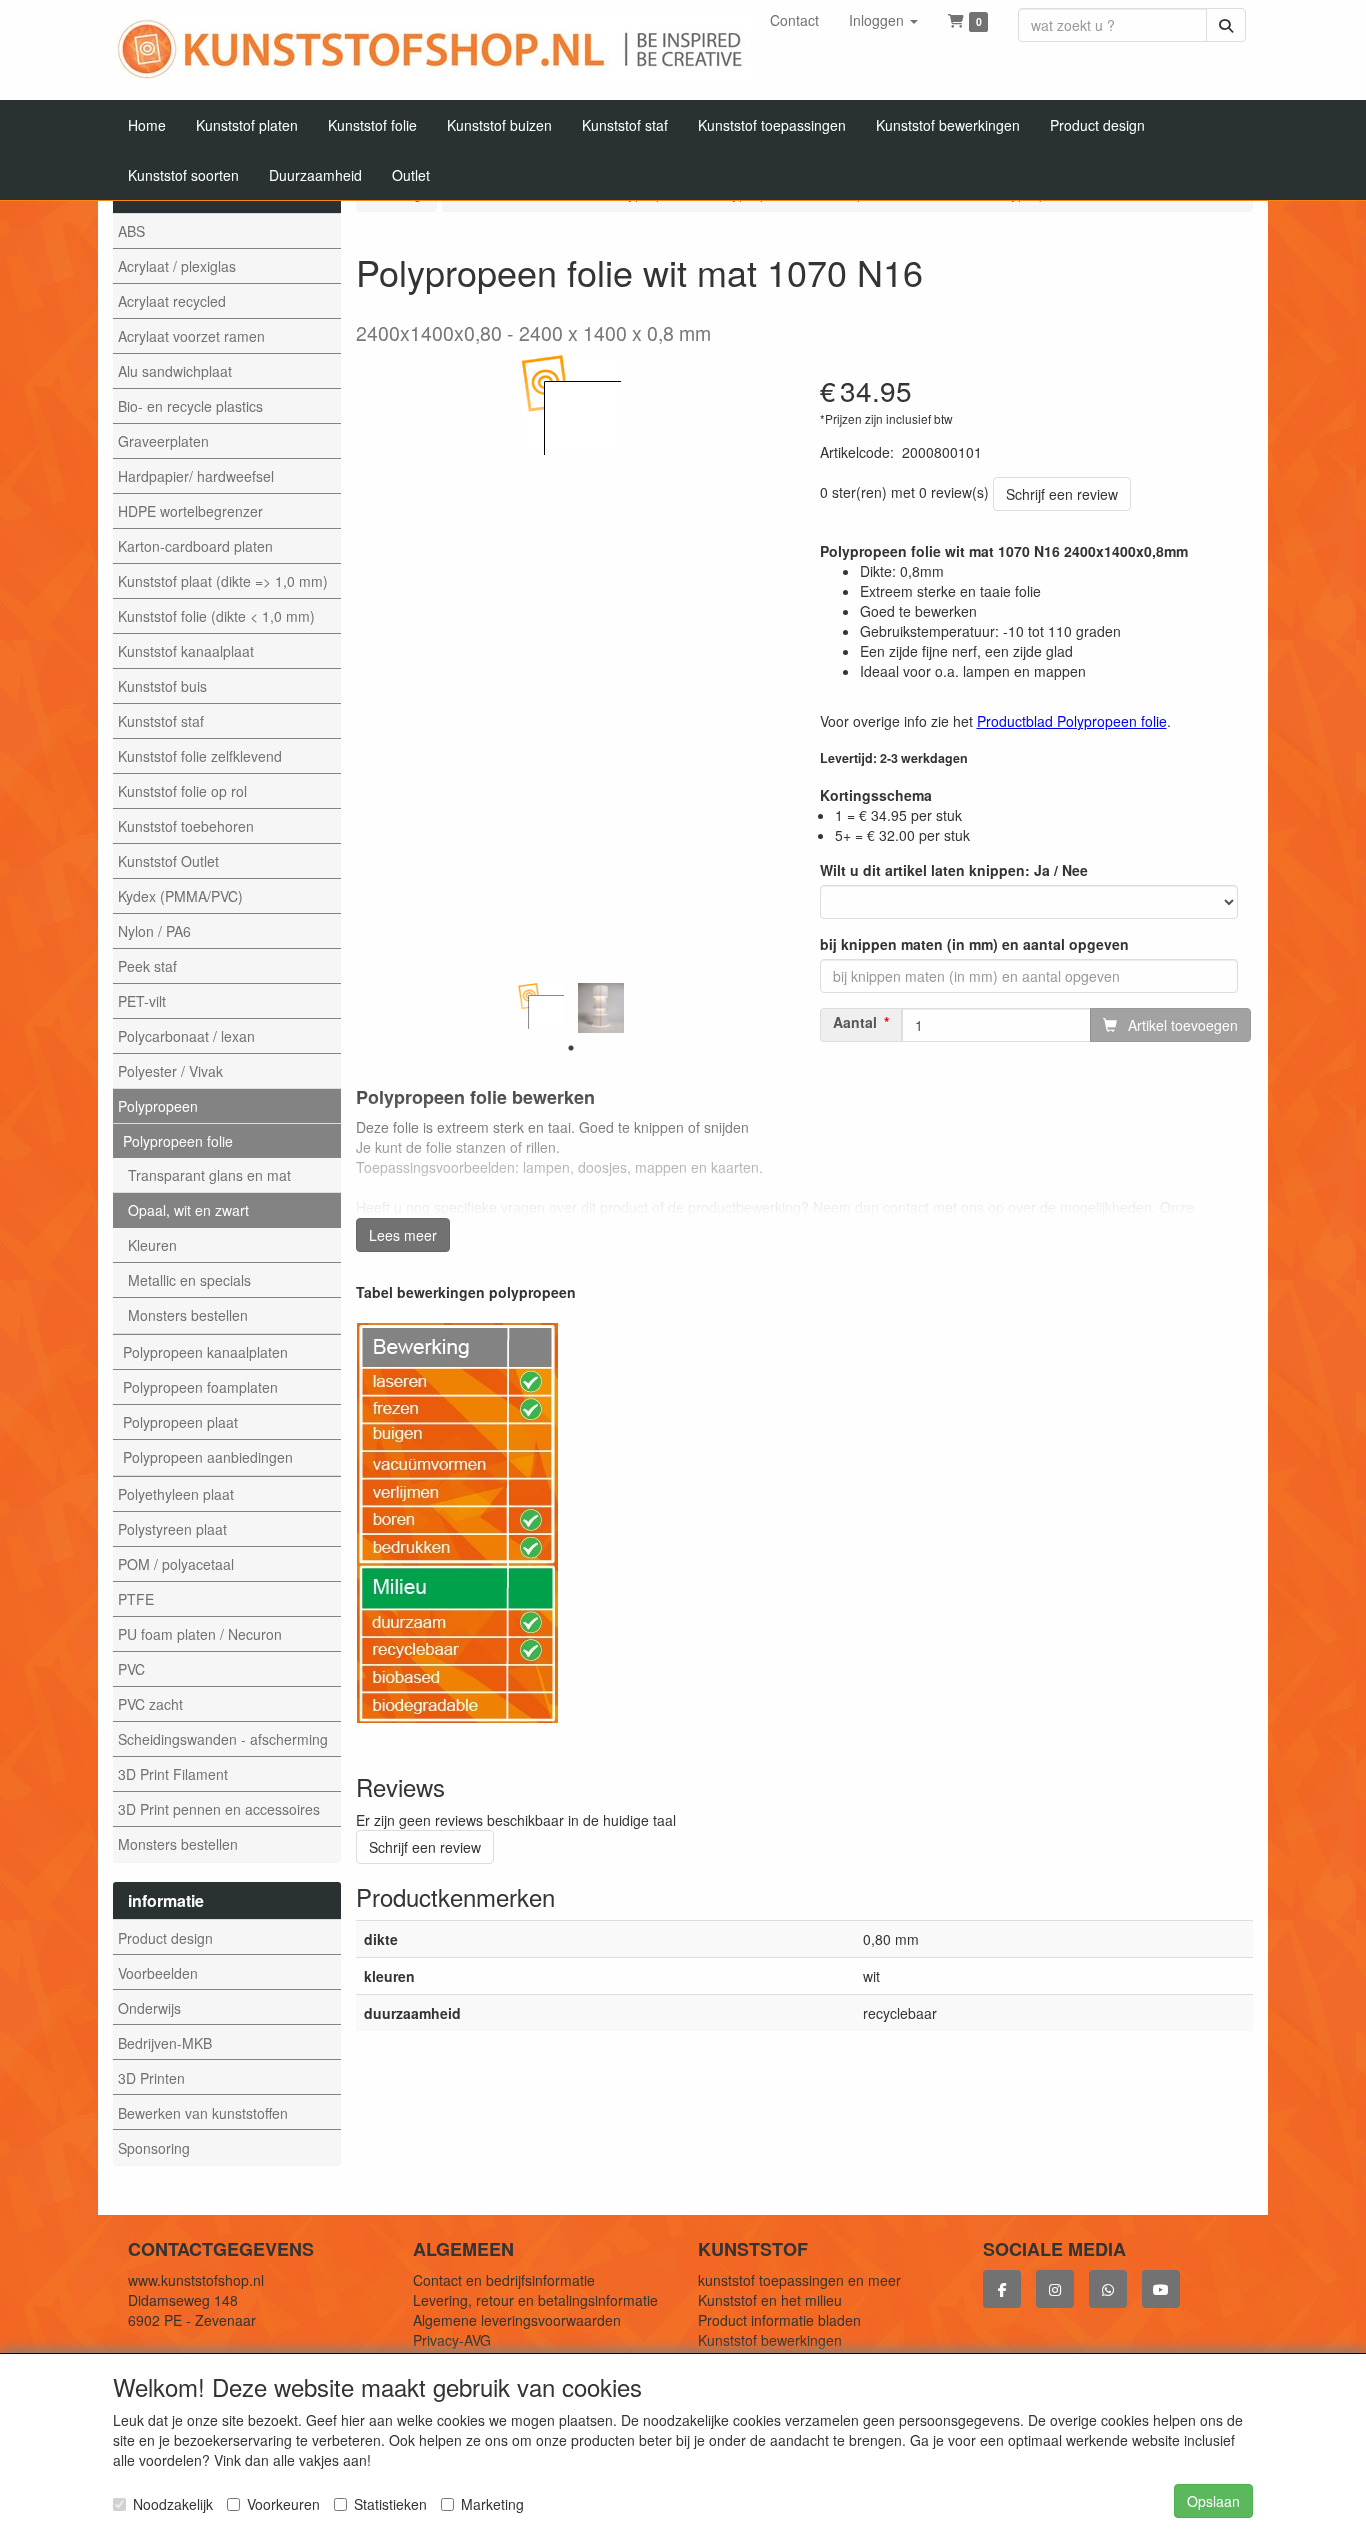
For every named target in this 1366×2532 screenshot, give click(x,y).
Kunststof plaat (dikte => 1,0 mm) (223, 581)
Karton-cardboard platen (195, 546)
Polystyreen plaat (172, 1529)
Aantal (855, 1022)
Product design (165, 1938)
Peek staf (147, 966)
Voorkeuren (283, 2504)
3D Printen (151, 2078)
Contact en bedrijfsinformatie (504, 2280)
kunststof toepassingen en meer (799, 2280)
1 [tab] (571, 1048)
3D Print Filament (173, 1774)
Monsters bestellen (188, 1315)
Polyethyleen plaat (176, 1494)
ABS (131, 231)
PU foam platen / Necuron (200, 1634)
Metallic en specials (189, 1280)
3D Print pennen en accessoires (219, 1809)
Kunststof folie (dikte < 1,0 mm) (216, 616)
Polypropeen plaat (180, 1422)
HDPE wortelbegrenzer (190, 511)
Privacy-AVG (452, 2340)
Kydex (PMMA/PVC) (180, 896)
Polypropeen (158, 1106)
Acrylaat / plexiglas (177, 266)
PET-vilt (142, 1001)
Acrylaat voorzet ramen (191, 336)
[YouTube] (1161, 2289)
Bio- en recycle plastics (190, 406)
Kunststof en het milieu (770, 2300)
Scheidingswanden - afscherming (223, 1739)
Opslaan (1213, 2501)
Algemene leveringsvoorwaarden (517, 2320)
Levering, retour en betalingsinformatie (535, 2300)
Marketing (492, 2504)
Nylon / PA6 (154, 931)
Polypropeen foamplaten (200, 1387)
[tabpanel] (541, 1006)
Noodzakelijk (173, 2504)
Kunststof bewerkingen (770, 2340)
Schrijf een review (1062, 494)
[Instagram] (1055, 2289)
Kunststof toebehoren (186, 826)
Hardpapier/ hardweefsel (196, 476)
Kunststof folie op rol (182, 791)
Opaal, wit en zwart (188, 1210)
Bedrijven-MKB (165, 2043)
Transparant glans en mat (209, 1175)
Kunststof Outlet (168, 861)
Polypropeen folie (178, 1141)
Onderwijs (149, 2008)
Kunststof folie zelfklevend (200, 756)
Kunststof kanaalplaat (186, 651)
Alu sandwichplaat (175, 371)
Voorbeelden (158, 1973)
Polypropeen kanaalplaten (205, 1352)
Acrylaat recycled (172, 301)
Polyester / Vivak (170, 1071)
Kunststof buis (162, 686)
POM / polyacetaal (176, 1564)
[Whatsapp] (1108, 2289)
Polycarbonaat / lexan (186, 1036)
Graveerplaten (163, 441)
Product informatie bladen (779, 2320)
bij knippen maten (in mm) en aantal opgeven (974, 944)
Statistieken (390, 2504)
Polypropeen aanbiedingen (208, 1457)
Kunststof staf (161, 721)
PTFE (136, 1599)
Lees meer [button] (403, 1235)
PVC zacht (150, 1704)
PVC (131, 1669)
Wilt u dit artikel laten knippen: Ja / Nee (954, 870)
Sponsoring (154, 2148)
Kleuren (152, 1245)
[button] (883, 20)
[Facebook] (1002, 2289)
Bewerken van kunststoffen (203, 2113)
